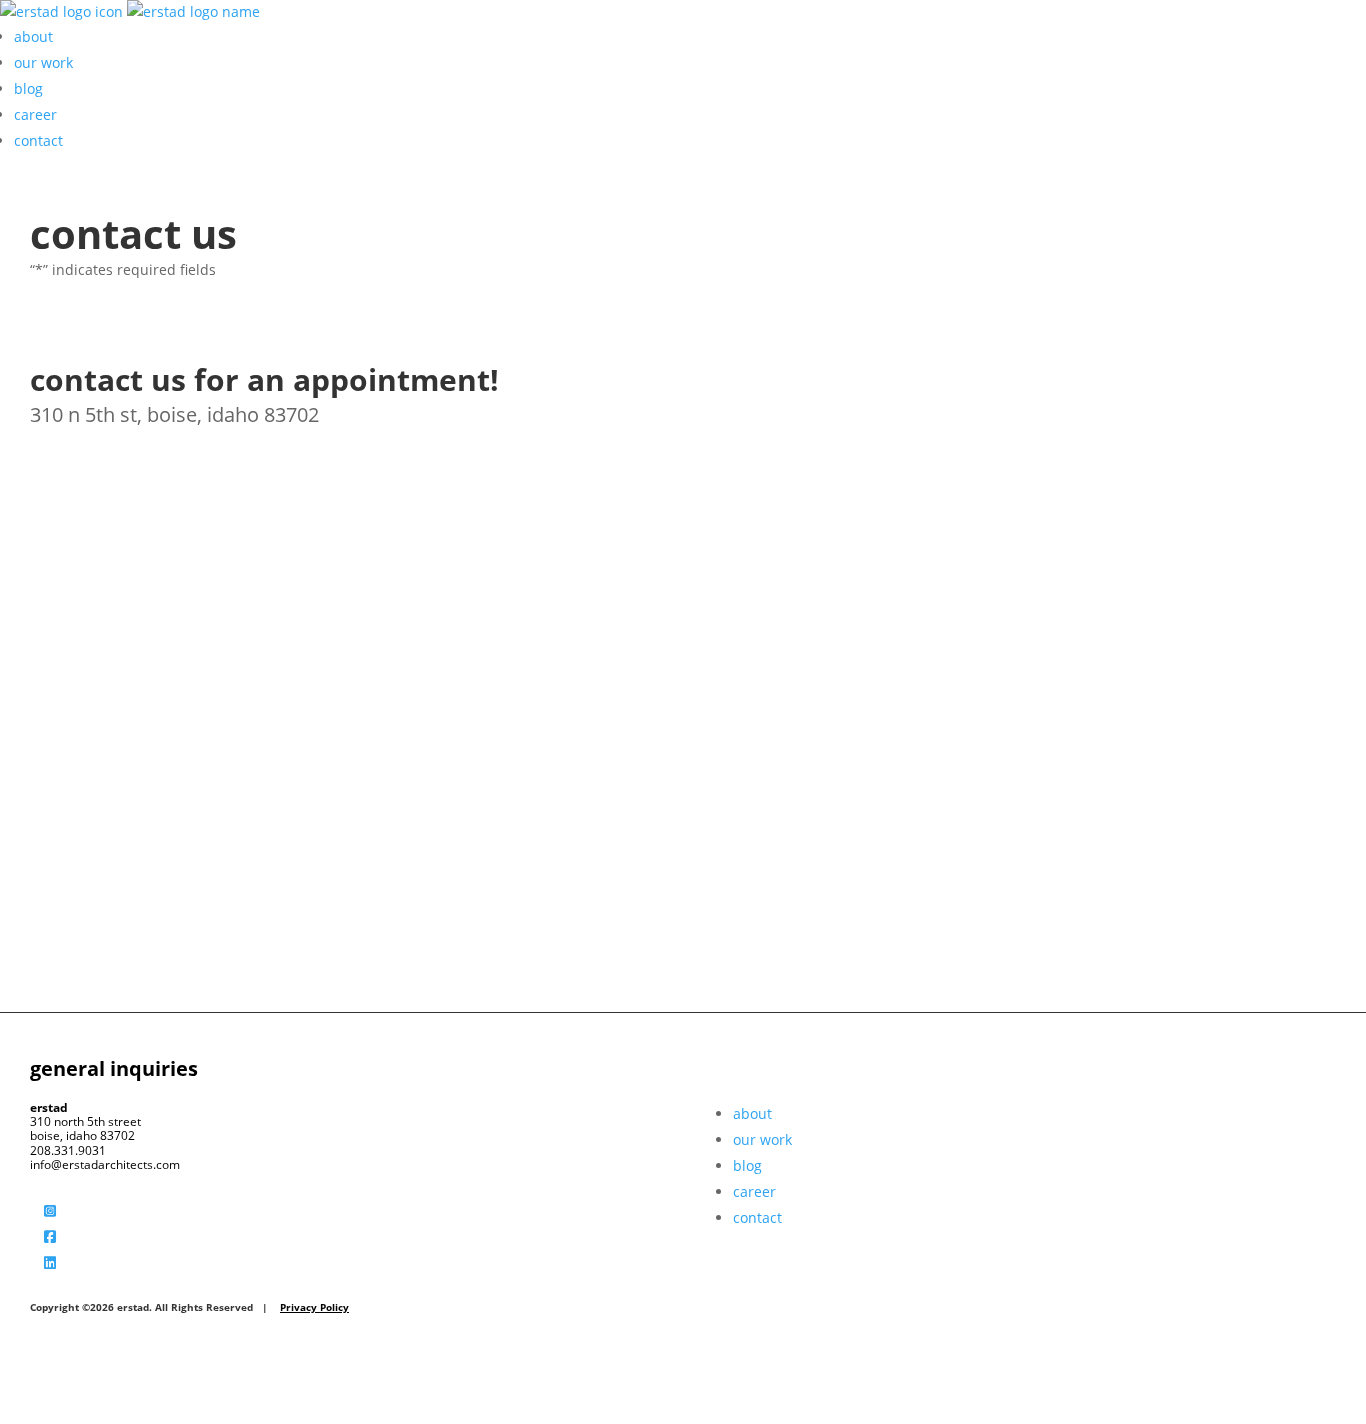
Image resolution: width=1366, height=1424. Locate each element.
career (35, 114)
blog (28, 88)
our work (43, 62)
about (33, 36)
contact (38, 140)
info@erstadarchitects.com (105, 1164)
